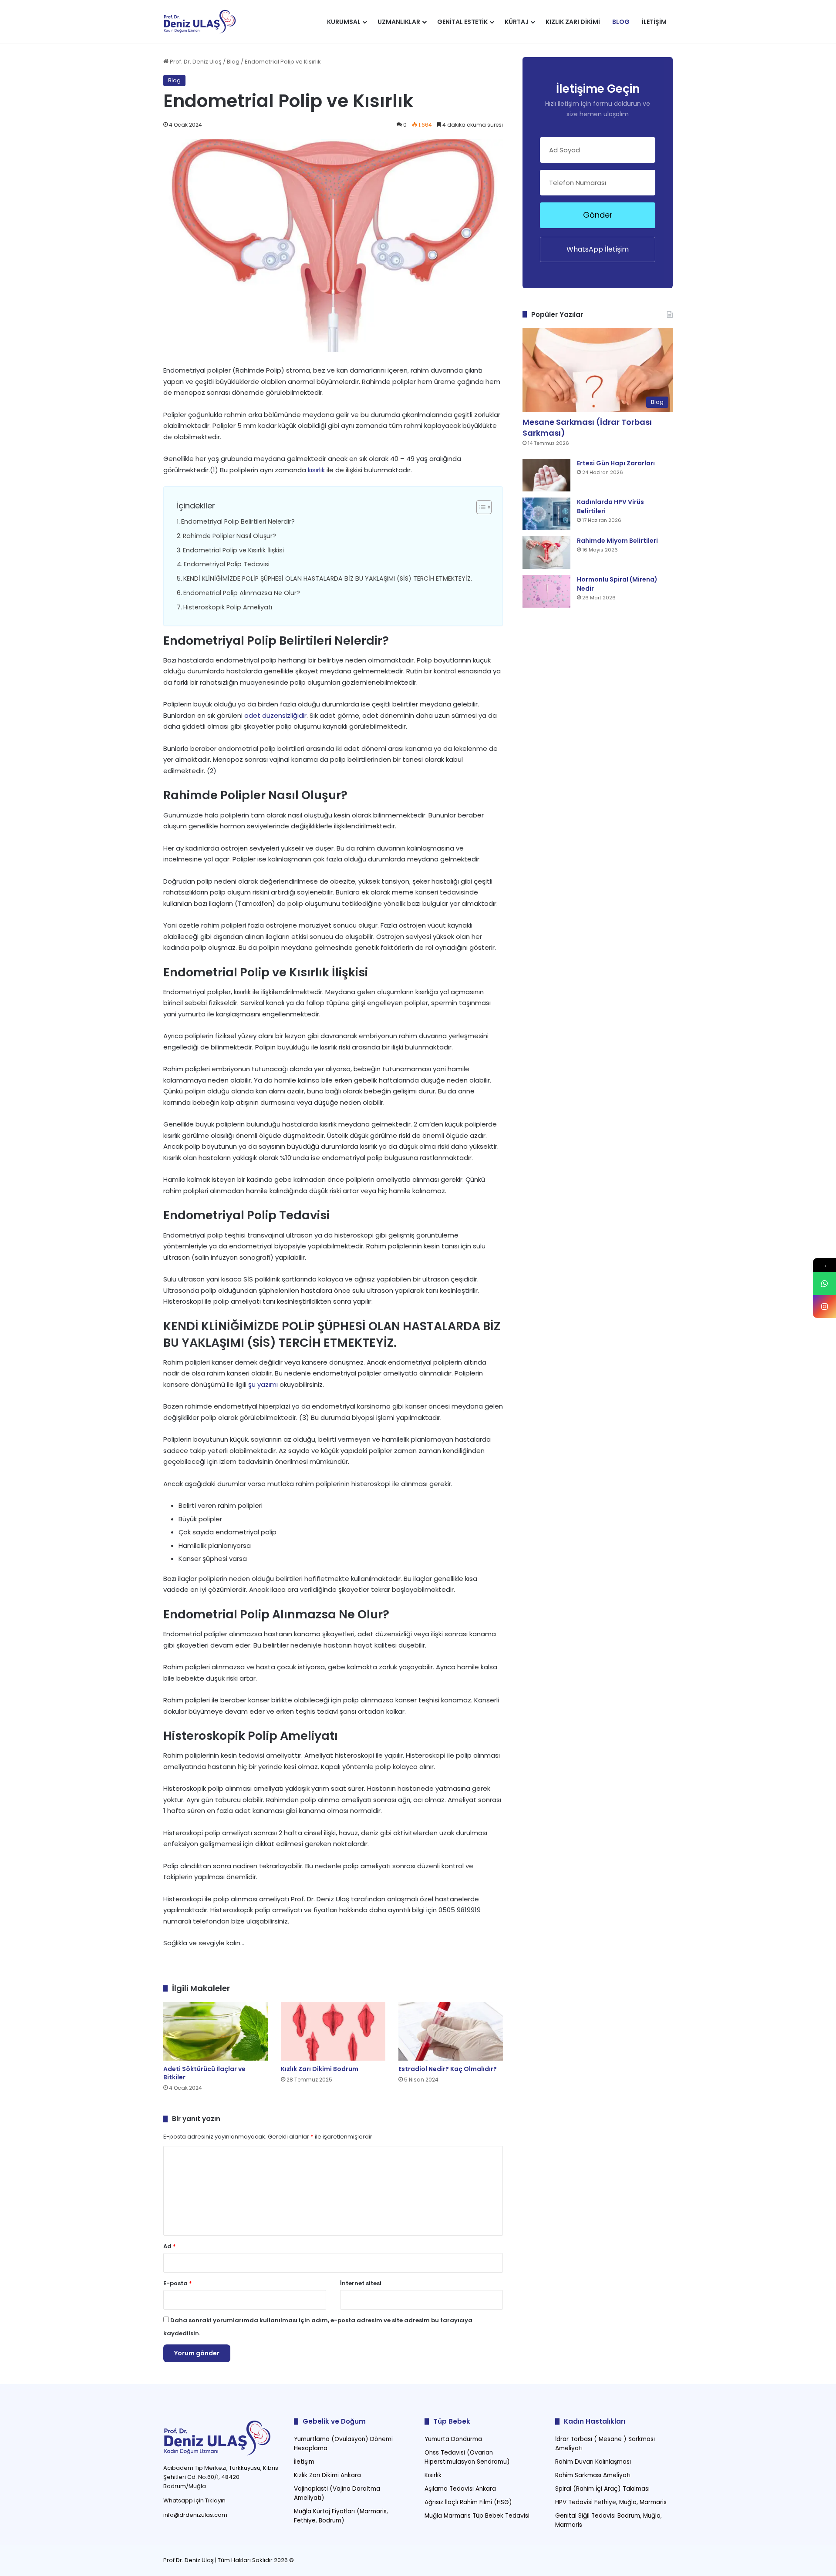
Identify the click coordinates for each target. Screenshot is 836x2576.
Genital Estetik (462, 22)
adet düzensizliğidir (275, 715)
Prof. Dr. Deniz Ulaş (195, 62)
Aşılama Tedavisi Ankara (460, 2489)
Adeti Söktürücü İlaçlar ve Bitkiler (204, 2073)
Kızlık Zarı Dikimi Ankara (327, 2475)
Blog (621, 22)
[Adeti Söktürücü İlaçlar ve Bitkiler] (216, 2031)
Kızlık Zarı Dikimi (573, 22)
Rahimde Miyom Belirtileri (617, 541)
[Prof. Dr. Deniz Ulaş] (200, 22)
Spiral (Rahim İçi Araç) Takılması (602, 2489)
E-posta (178, 2283)
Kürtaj (517, 22)
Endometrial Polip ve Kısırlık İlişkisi (233, 550)
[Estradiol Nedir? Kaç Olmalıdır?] (451, 2031)
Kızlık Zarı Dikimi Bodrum (320, 2069)
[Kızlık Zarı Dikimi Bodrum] (333, 2031)
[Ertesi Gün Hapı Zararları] (546, 475)
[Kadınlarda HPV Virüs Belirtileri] (546, 514)
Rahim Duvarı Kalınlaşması (593, 2462)
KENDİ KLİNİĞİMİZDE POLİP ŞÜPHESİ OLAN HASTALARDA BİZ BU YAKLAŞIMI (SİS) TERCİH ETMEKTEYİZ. (328, 578)
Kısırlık (433, 2475)
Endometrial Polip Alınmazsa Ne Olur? (242, 593)
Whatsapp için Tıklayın (194, 2500)
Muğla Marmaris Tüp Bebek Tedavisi (477, 2516)
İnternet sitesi (361, 2283)
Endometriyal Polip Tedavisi (227, 564)
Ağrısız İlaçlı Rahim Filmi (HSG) (468, 2502)
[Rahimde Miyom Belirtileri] (546, 553)
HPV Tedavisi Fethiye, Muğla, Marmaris (611, 2502)
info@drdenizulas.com (195, 2515)
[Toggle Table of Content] (480, 507)
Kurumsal (344, 22)
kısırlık (316, 470)
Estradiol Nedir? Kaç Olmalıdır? (448, 2069)
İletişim (654, 22)
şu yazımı (263, 1384)
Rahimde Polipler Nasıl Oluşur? (229, 536)
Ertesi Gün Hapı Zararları (616, 463)
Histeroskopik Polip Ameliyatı (228, 607)
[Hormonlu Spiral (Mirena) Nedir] (546, 591)
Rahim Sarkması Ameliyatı (593, 2475)
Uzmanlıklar (399, 22)
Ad (170, 2246)
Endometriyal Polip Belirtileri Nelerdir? (238, 521)
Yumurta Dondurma (453, 2439)
